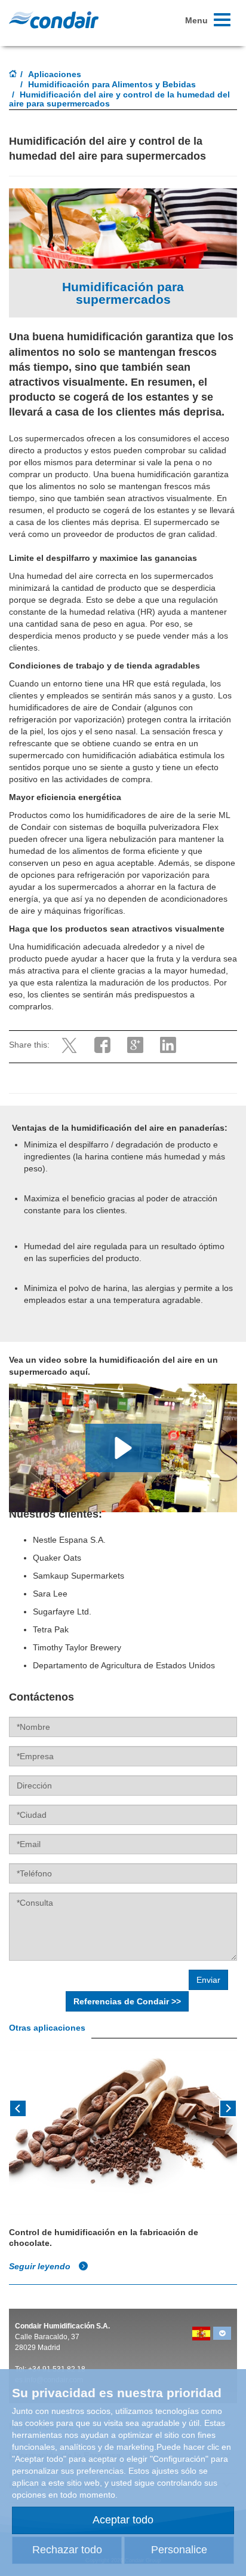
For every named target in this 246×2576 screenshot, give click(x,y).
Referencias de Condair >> (127, 2001)
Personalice (179, 2550)
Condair (54, 20)
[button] (123, 1448)
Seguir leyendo (41, 2266)
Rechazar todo (67, 2550)
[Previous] (18, 2107)
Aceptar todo (123, 2520)
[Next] (228, 2107)
